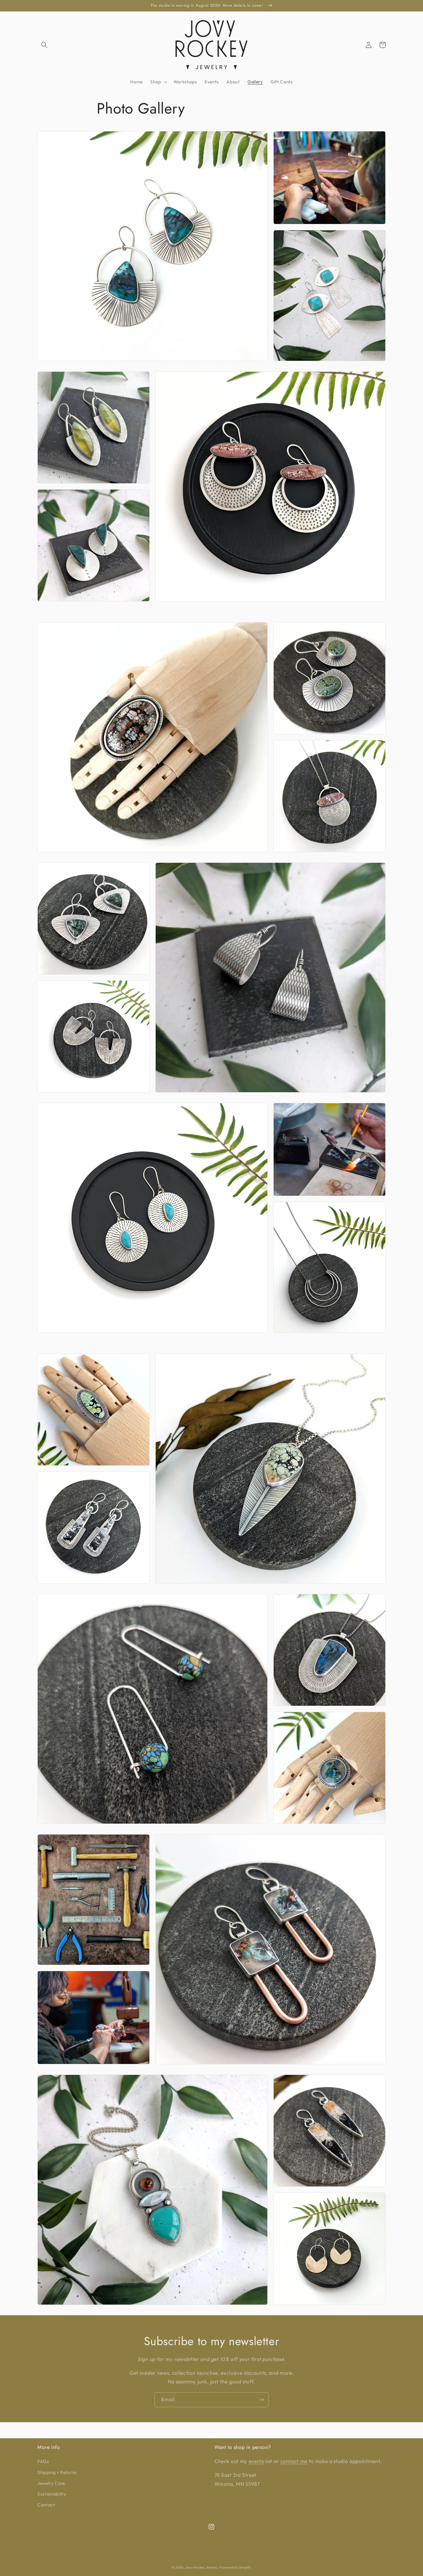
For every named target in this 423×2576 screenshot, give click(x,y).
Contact (46, 2505)
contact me (294, 2461)
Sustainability (52, 2494)
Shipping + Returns (57, 2472)
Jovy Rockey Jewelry (202, 2567)
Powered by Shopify (235, 2567)
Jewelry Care (51, 2483)
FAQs (43, 2461)
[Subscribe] (261, 2400)
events (256, 2461)
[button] (44, 45)
